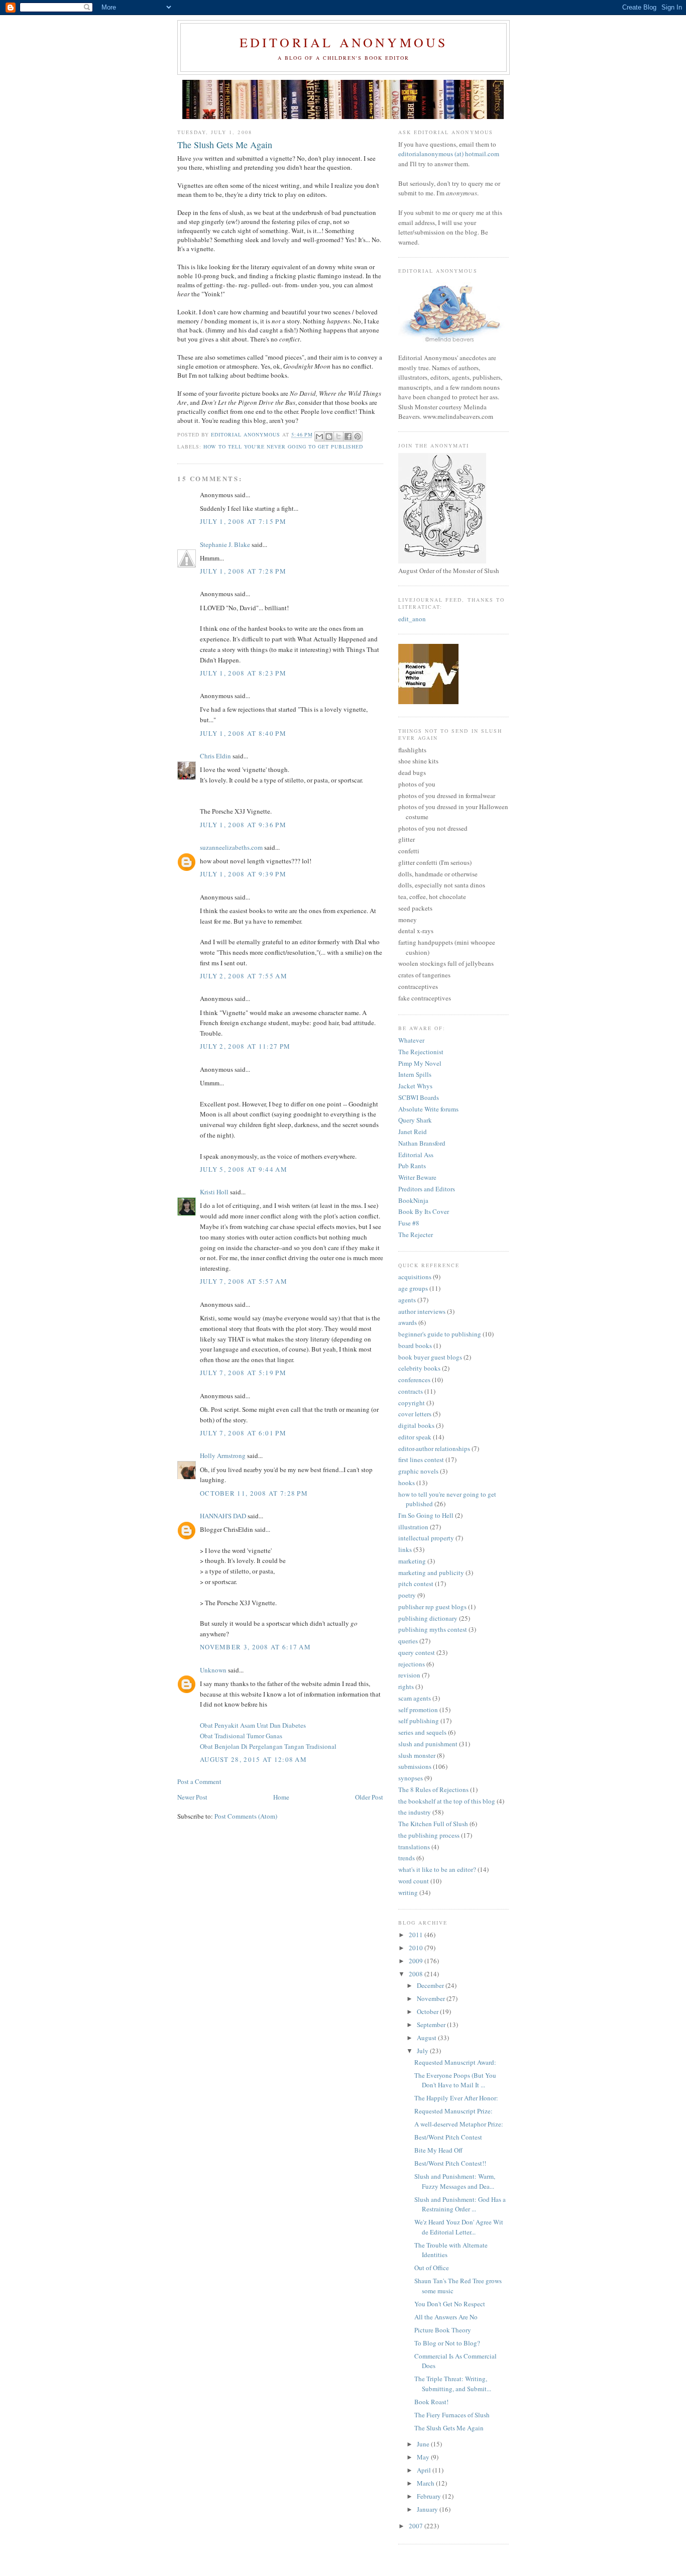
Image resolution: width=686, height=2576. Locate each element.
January (428, 2509)
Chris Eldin (215, 756)
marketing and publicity (431, 1573)
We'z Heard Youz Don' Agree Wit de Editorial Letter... (459, 2227)
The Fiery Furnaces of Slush (452, 2415)
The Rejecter (416, 1235)
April (425, 2470)
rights (406, 1687)
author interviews (422, 1311)
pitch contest (416, 1584)
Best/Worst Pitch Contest (448, 2137)
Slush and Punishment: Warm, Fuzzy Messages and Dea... (455, 2181)
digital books (416, 1425)
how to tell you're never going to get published (283, 446)
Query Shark (415, 1120)
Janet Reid (413, 1132)
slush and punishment (428, 1744)
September (432, 2025)
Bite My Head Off (438, 2150)
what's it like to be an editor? (437, 1869)
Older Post (369, 1797)
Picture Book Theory (443, 2330)
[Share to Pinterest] (358, 436)
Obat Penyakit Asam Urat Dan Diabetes (253, 1725)
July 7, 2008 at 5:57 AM (244, 1281)
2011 (417, 1935)
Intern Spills (415, 1074)
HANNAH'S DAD (223, 1516)
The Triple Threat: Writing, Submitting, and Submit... (453, 2384)
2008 (417, 1974)
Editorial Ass (416, 1155)
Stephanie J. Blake (225, 544)
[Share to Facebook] (348, 436)
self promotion (418, 1710)
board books (415, 1346)
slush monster (417, 1755)
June (424, 2444)
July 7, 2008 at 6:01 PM (243, 1433)
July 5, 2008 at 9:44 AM (244, 1169)
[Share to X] (338, 436)
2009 (417, 1961)
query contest (417, 1652)
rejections (412, 1664)
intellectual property (426, 1538)
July (423, 2051)
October (428, 2011)
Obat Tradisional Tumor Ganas (241, 1736)
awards (408, 1322)
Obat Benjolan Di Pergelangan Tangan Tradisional (268, 1746)
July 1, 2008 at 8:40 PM (243, 733)
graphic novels (418, 1471)
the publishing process (429, 1835)
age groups (413, 1288)
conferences (414, 1380)
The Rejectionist (421, 1052)
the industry (415, 1812)
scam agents (415, 1698)
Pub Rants (412, 1166)
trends (407, 1858)
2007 (417, 2526)
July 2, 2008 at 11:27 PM (245, 1046)
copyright (412, 1403)
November (432, 1998)
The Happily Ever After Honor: (456, 2098)
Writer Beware (417, 1177)
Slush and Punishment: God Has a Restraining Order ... (460, 2204)
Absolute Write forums (428, 1109)
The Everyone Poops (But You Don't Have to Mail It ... (455, 2080)
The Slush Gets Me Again (449, 2428)
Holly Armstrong (223, 1455)
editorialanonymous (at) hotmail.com (449, 154)
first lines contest (421, 1460)
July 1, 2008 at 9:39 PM (243, 874)
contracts (411, 1391)
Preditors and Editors (427, 1189)
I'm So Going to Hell (426, 1515)
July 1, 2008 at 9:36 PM (243, 825)
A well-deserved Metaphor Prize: (459, 2124)
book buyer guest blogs (430, 1357)
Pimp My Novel (420, 1063)
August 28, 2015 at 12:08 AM (253, 1759)
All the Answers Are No (446, 2317)
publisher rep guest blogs (432, 1607)
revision (409, 1675)
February (430, 2496)
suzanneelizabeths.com (231, 847)
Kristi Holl (214, 1192)
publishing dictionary (428, 1618)
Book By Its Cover (424, 1211)
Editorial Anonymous (344, 42)
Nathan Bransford (422, 1143)
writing (408, 1892)
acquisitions (415, 1277)
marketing (412, 1561)
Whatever (411, 1040)
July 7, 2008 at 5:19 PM (243, 1373)
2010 (417, 1948)
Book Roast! (431, 2402)
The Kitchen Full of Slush (433, 1824)
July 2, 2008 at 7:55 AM (244, 976)
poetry (407, 1595)
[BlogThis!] (329, 436)
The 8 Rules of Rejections (433, 1789)
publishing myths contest (433, 1629)
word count (414, 1881)
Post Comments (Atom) (246, 1816)
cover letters (415, 1414)
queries (408, 1641)
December (431, 1985)
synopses (411, 1778)
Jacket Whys (415, 1086)
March (426, 2483)
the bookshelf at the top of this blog (447, 1801)
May (424, 2457)
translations (414, 1847)
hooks (407, 1483)
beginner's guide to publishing (440, 1334)
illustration (413, 1527)
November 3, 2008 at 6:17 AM (255, 1647)
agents (407, 1300)
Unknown (213, 1670)
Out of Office (432, 2268)
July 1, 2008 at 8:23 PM (243, 673)
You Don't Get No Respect (450, 2304)
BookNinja (413, 1200)
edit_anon (412, 619)
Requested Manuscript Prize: (453, 2111)
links (405, 1549)
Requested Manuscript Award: (455, 2062)
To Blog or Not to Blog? (447, 2343)
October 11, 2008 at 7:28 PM (254, 1493)
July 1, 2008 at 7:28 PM (243, 571)
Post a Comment (199, 1781)
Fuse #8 (409, 1223)
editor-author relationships (434, 1448)
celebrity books (419, 1368)
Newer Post (192, 1797)
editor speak (415, 1437)
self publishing (419, 1721)
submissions (415, 1766)
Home (281, 1797)
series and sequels (422, 1732)
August (427, 2038)
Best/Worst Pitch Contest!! (450, 2163)
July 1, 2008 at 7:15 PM (243, 521)
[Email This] (319, 436)
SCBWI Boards (419, 1097)
